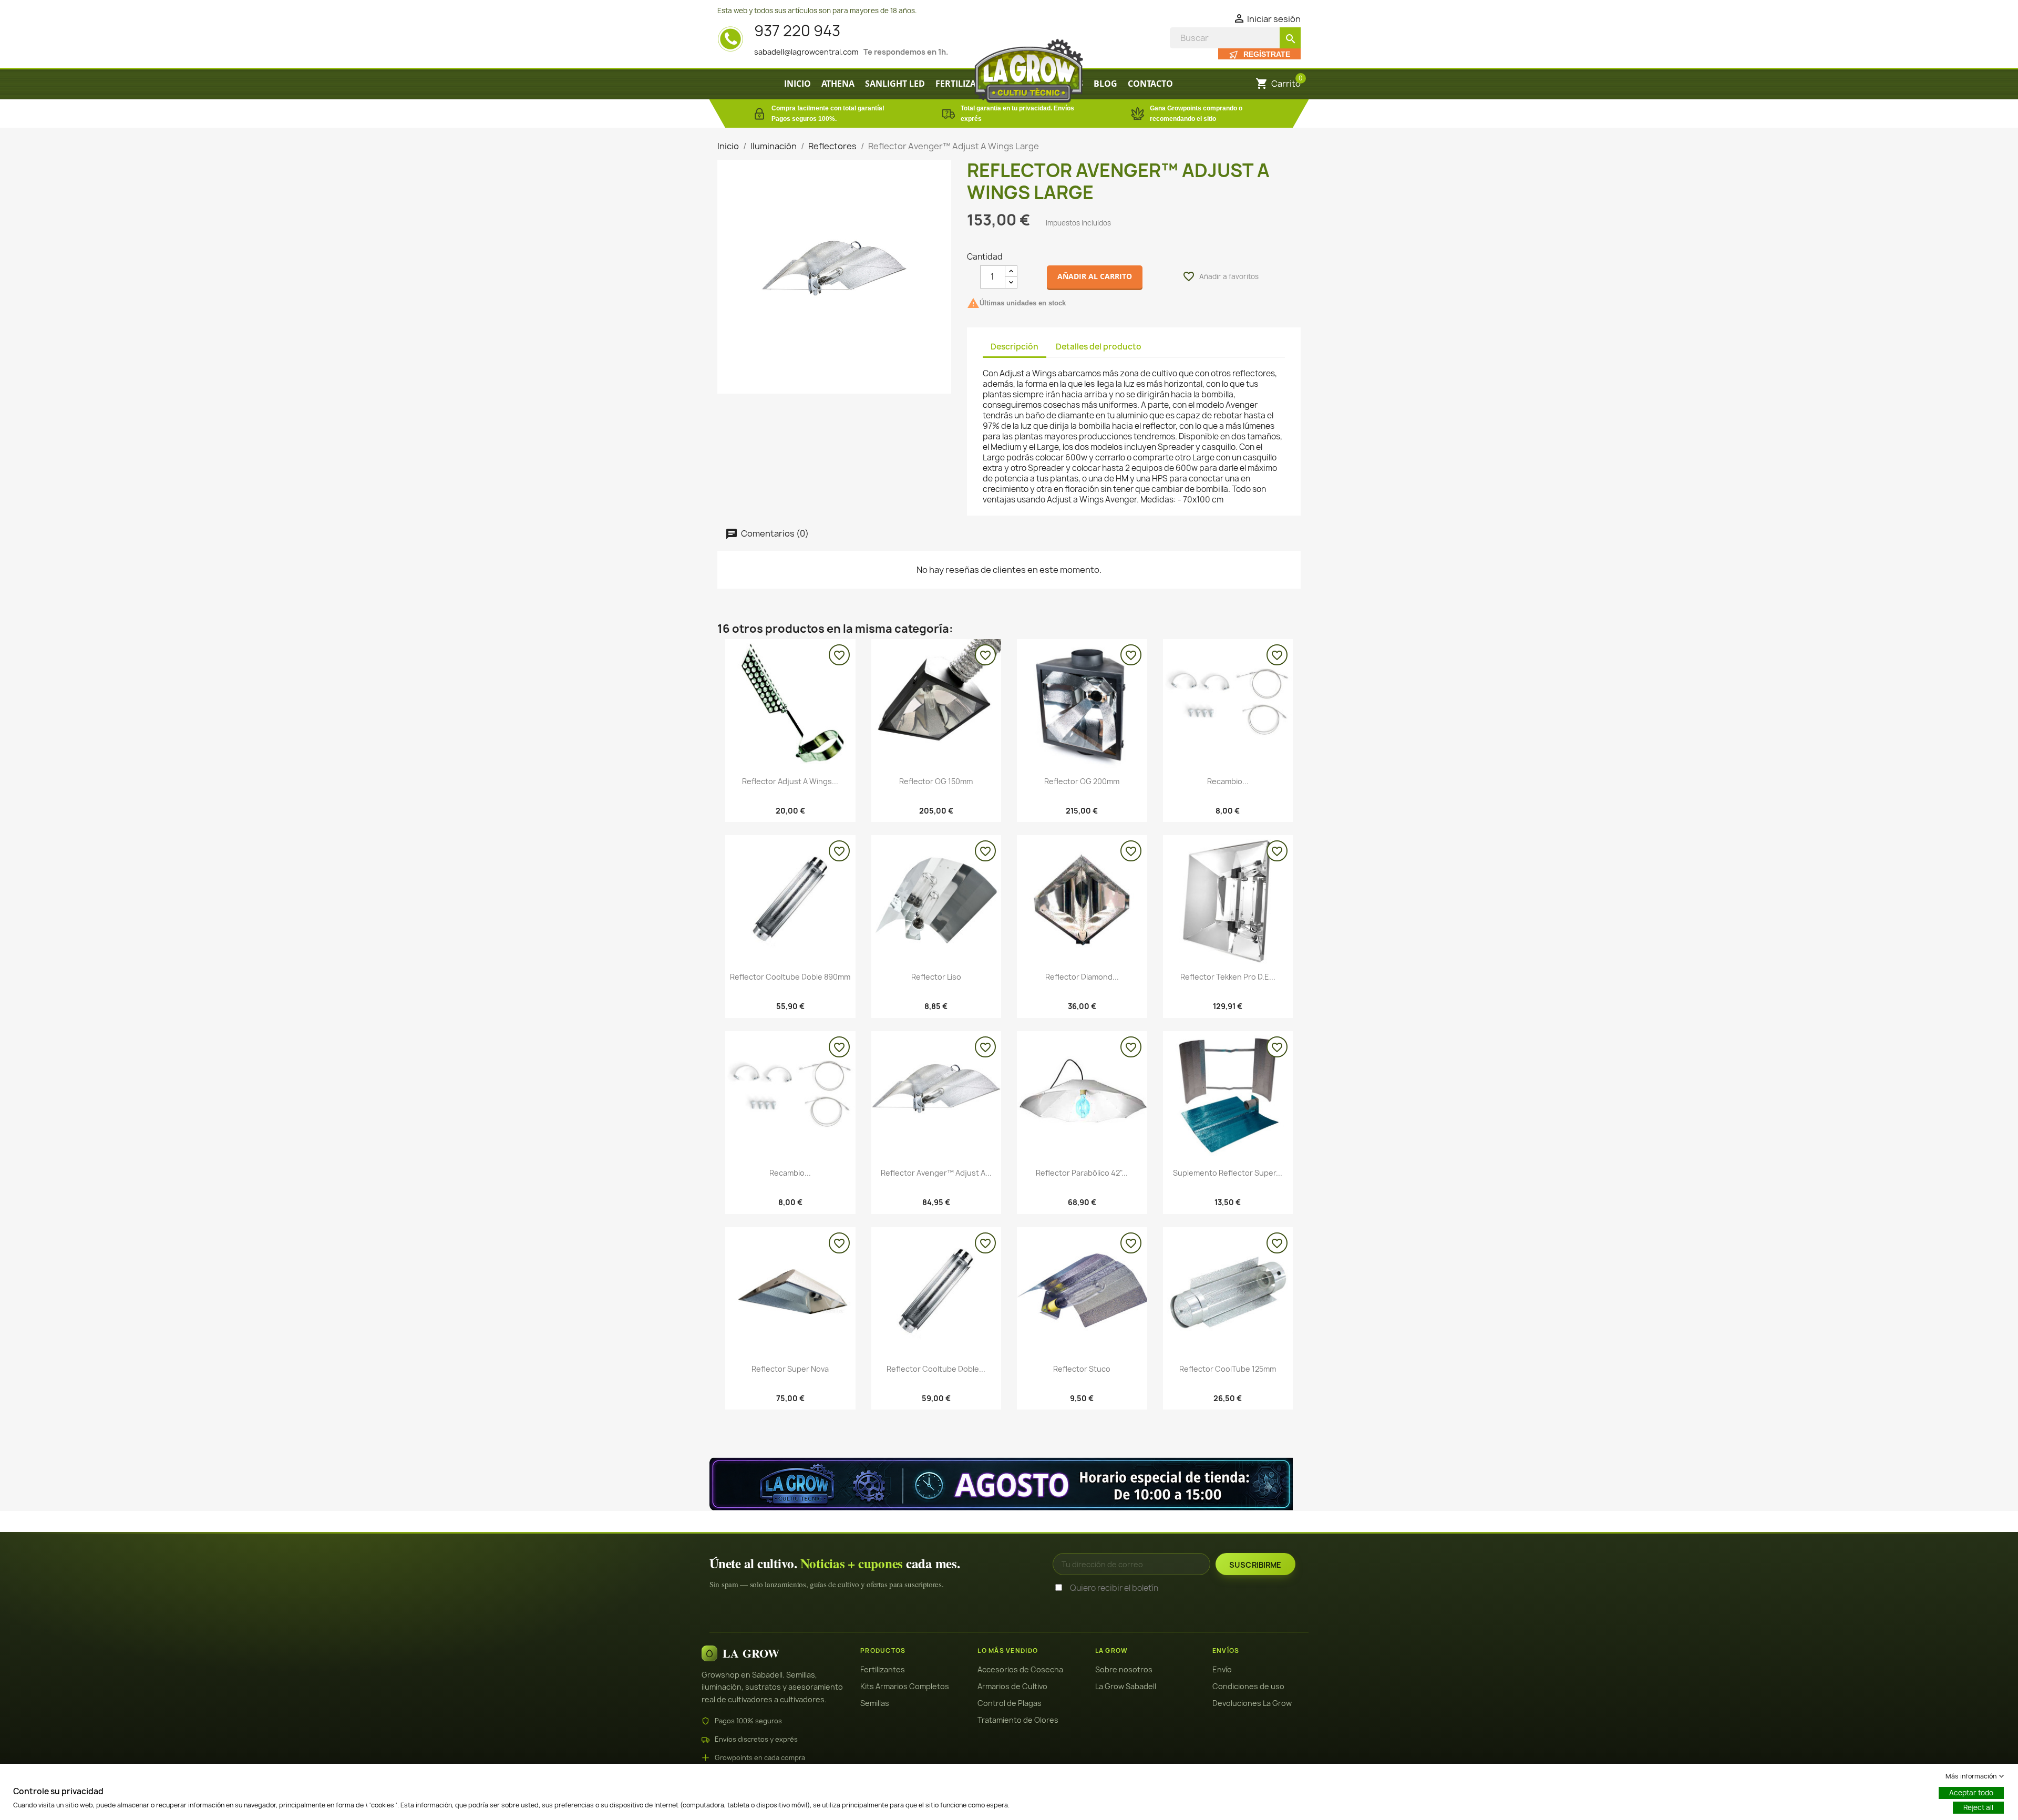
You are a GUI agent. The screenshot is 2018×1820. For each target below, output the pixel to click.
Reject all (1978, 1807)
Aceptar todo (1971, 1793)
